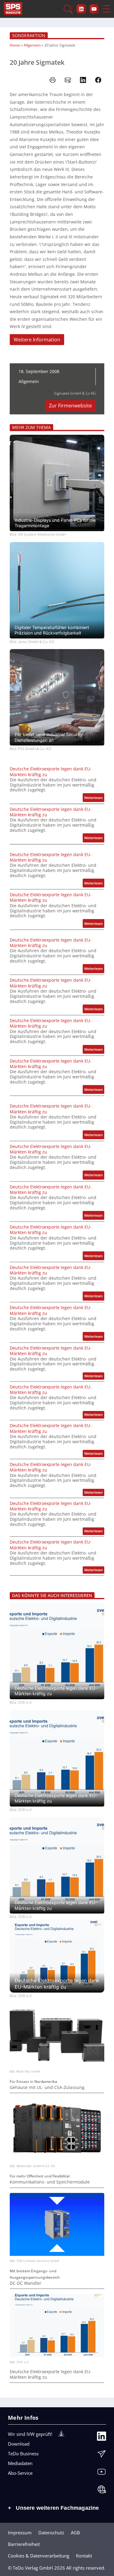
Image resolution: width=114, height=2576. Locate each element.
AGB (75, 2533)
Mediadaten (20, 2463)
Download (19, 2444)
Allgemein (32, 45)
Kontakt (84, 2556)
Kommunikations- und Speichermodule (50, 2182)
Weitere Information (37, 340)
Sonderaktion (29, 35)
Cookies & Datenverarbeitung (39, 2556)
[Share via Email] (68, 80)
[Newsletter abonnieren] (102, 2455)
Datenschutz (51, 2533)
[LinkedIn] (102, 2438)
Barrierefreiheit (24, 2544)
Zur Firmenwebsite (70, 406)
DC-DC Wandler (26, 2283)
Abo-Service (20, 2473)
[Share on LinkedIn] (83, 80)
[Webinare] (102, 2491)
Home (15, 45)
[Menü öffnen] (106, 9)
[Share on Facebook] (98, 80)
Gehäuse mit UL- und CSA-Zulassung (47, 2087)
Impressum (20, 2533)
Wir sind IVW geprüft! (30, 2434)
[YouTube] (102, 2473)
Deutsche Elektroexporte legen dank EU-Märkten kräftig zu (51, 772)
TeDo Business (23, 2453)
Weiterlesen (94, 799)
